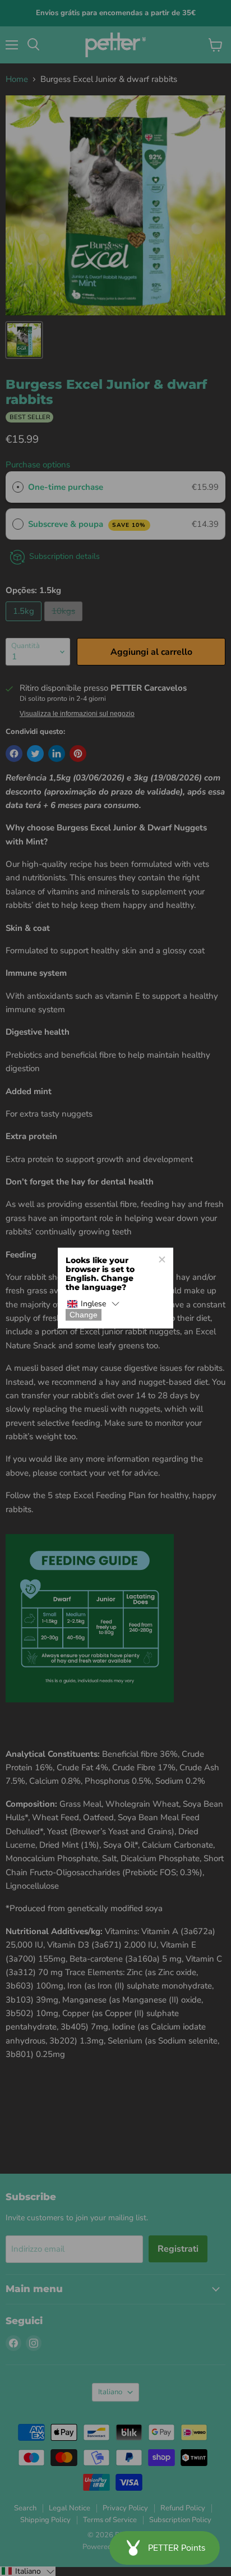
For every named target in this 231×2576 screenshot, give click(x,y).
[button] (93, 1304)
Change (84, 1315)
